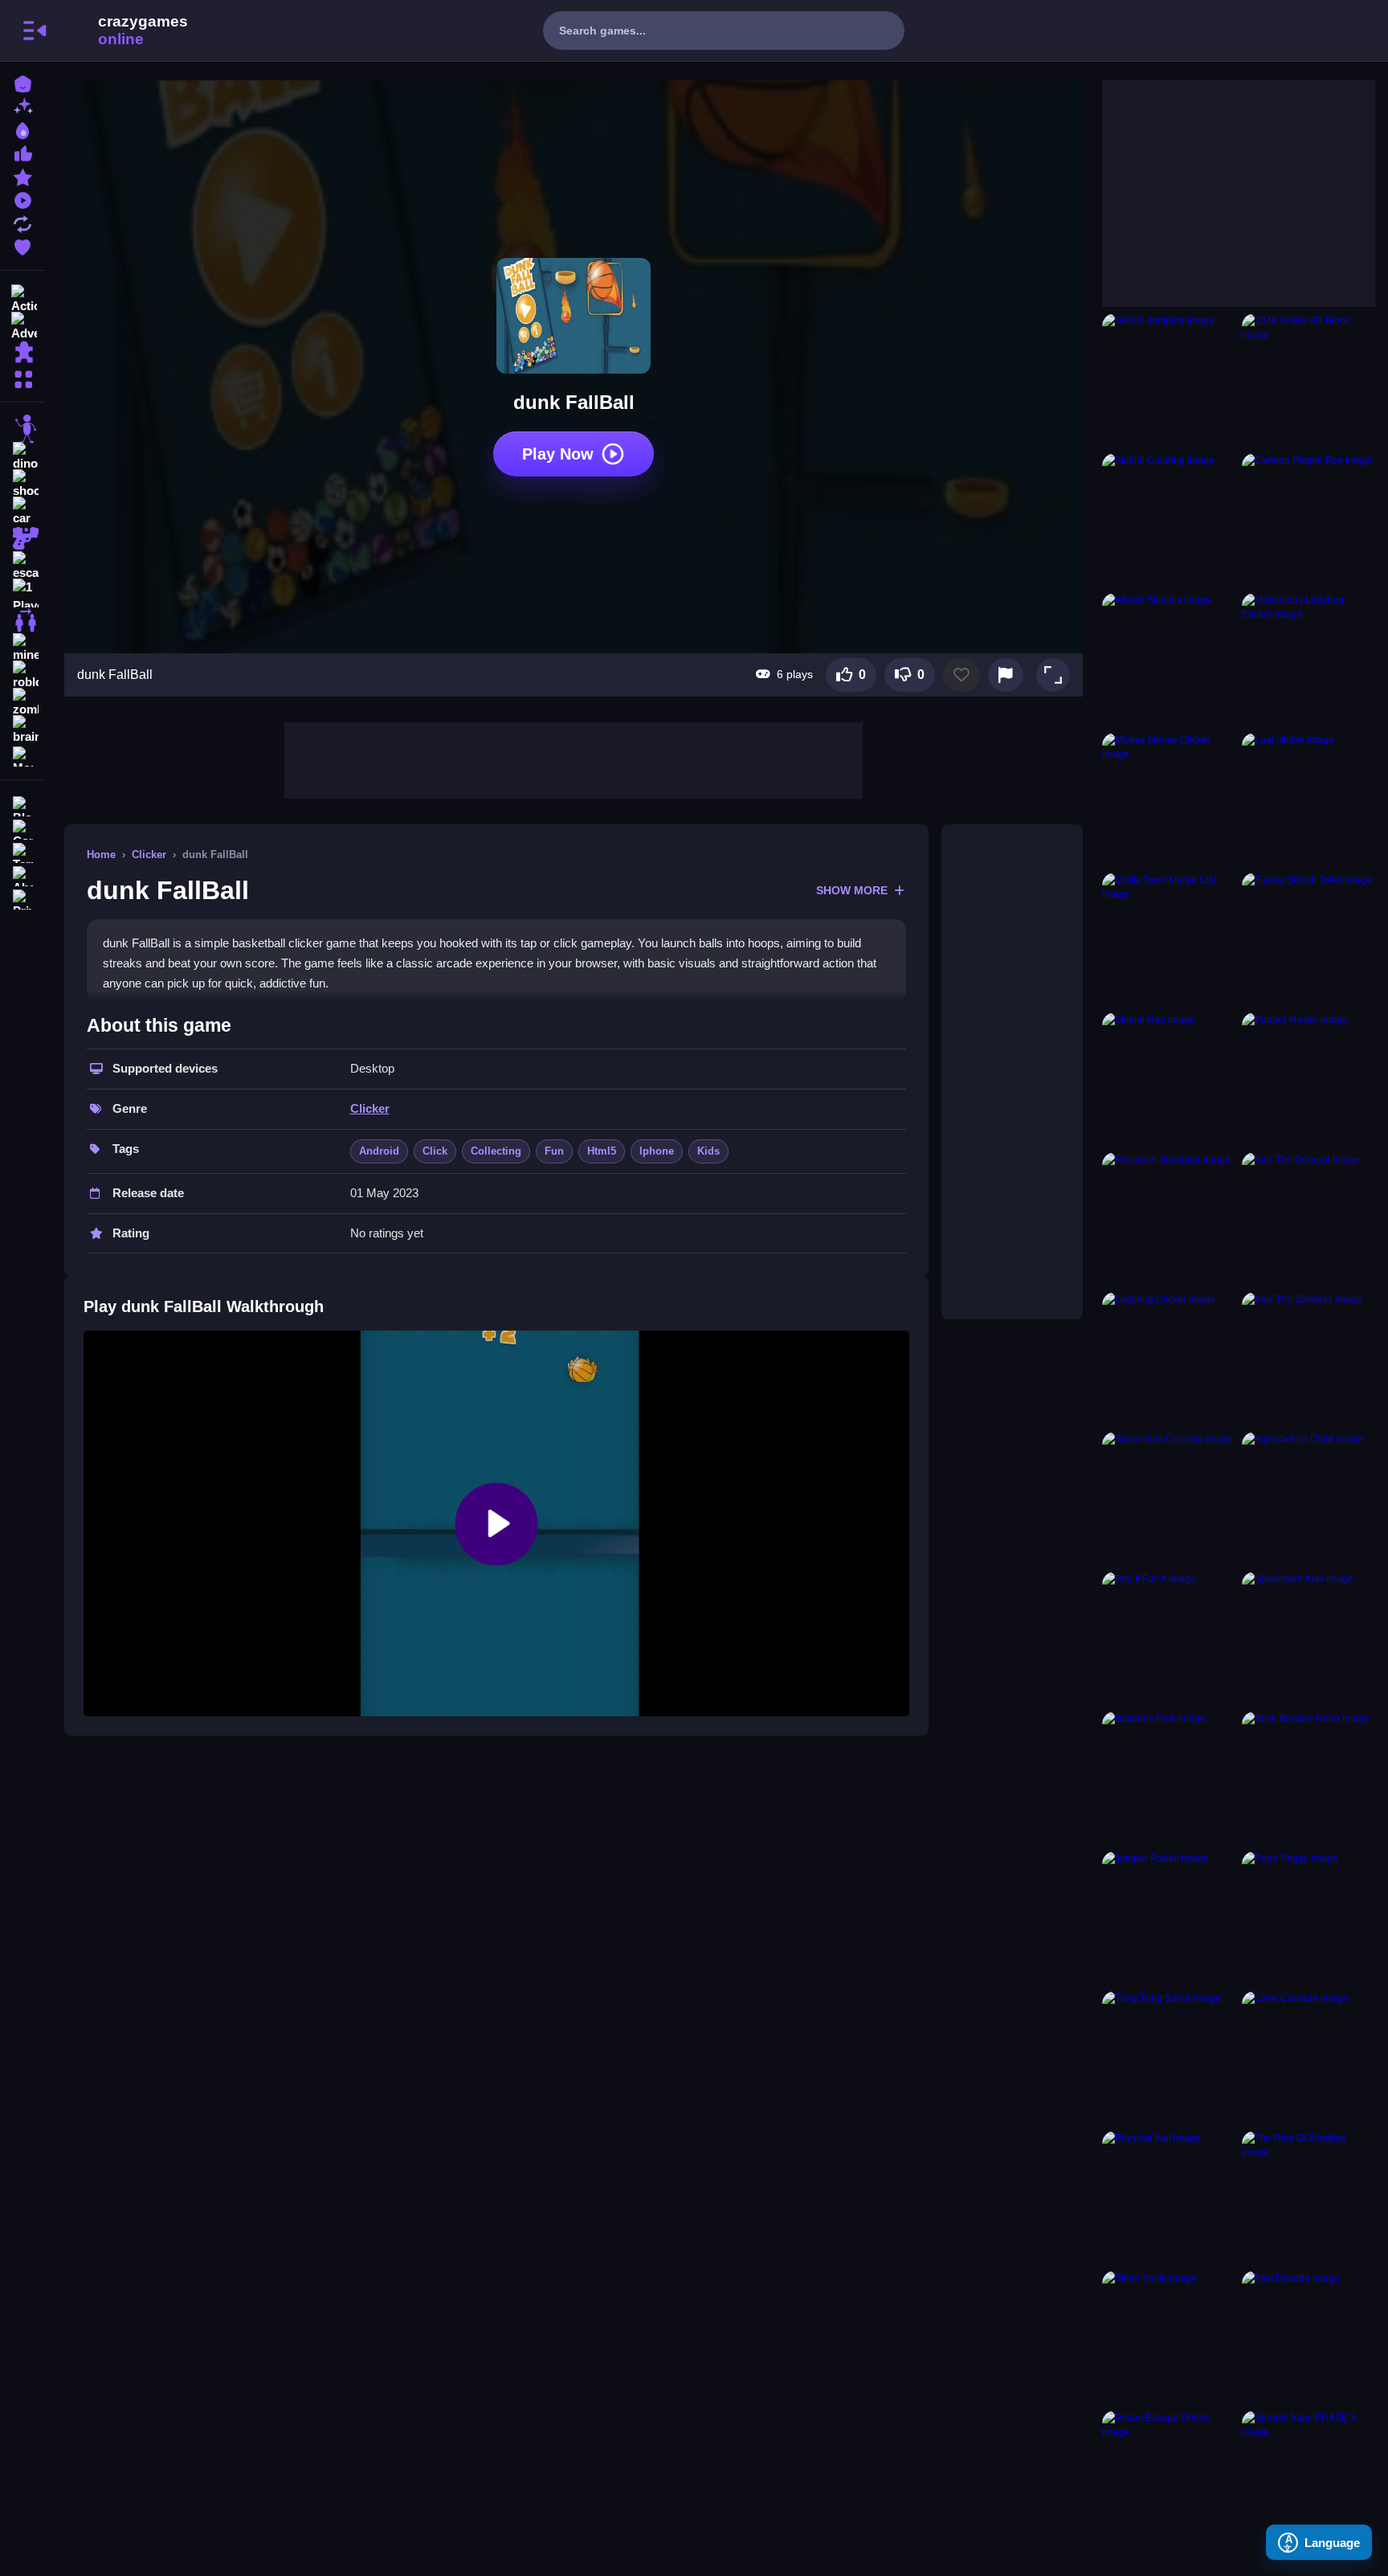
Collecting (496, 1151)
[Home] (22, 82)
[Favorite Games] (22, 245)
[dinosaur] (22, 456)
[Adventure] (22, 325)
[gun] (22, 538)
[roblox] (22, 675)
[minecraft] (22, 648)
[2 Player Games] (22, 620)
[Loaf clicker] (1308, 799)
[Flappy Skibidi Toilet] (1308, 939)
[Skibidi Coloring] (1169, 520)
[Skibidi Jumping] (1169, 380)
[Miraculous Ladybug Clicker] (1308, 660)
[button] (1053, 675)
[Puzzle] (22, 352)
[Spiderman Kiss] (1308, 1638)
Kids (708, 1151)
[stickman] (22, 429)
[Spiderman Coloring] (1169, 1499)
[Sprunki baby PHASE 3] (1308, 2477)
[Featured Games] (22, 176)
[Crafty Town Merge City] (1169, 939)
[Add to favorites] (961, 675)
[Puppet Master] (1308, 1079)
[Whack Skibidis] (1169, 660)
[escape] (22, 566)
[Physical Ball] (1169, 2198)
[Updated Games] (22, 222)
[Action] (22, 297)
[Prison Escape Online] (1169, 2477)
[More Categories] (22, 377)
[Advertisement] (574, 758)
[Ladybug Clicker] (1169, 1359)
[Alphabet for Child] (1308, 1499)
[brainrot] (22, 730)
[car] (22, 511)
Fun (554, 1151)
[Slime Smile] (1169, 2337)
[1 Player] (22, 593)
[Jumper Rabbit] (1169, 1918)
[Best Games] (22, 129)
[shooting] (22, 484)
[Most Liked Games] (22, 152)
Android (379, 1151)
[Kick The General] (1308, 1219)
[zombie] (22, 702)
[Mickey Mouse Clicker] (1169, 799)
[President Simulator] (1169, 1219)
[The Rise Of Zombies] (1308, 2198)
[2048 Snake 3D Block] (1308, 380)
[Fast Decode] (1308, 2337)
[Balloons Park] (1169, 1778)
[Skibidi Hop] (1169, 1079)
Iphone (657, 1151)
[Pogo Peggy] (1308, 1918)
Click (435, 1151)
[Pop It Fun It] (1169, 1638)
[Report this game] (1006, 675)
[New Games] (22, 106)
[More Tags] (22, 755)
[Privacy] (22, 898)
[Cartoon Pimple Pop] (1308, 520)
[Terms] (22, 851)
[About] (22, 875)
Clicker (149, 855)
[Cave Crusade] (1308, 2058)
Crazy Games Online (123, 31)
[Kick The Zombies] (1308, 1359)
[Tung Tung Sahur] (1169, 2058)
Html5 (602, 1151)
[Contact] (22, 828)
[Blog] (22, 805)
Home (101, 855)
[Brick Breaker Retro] (1308, 1778)
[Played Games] (22, 199)
